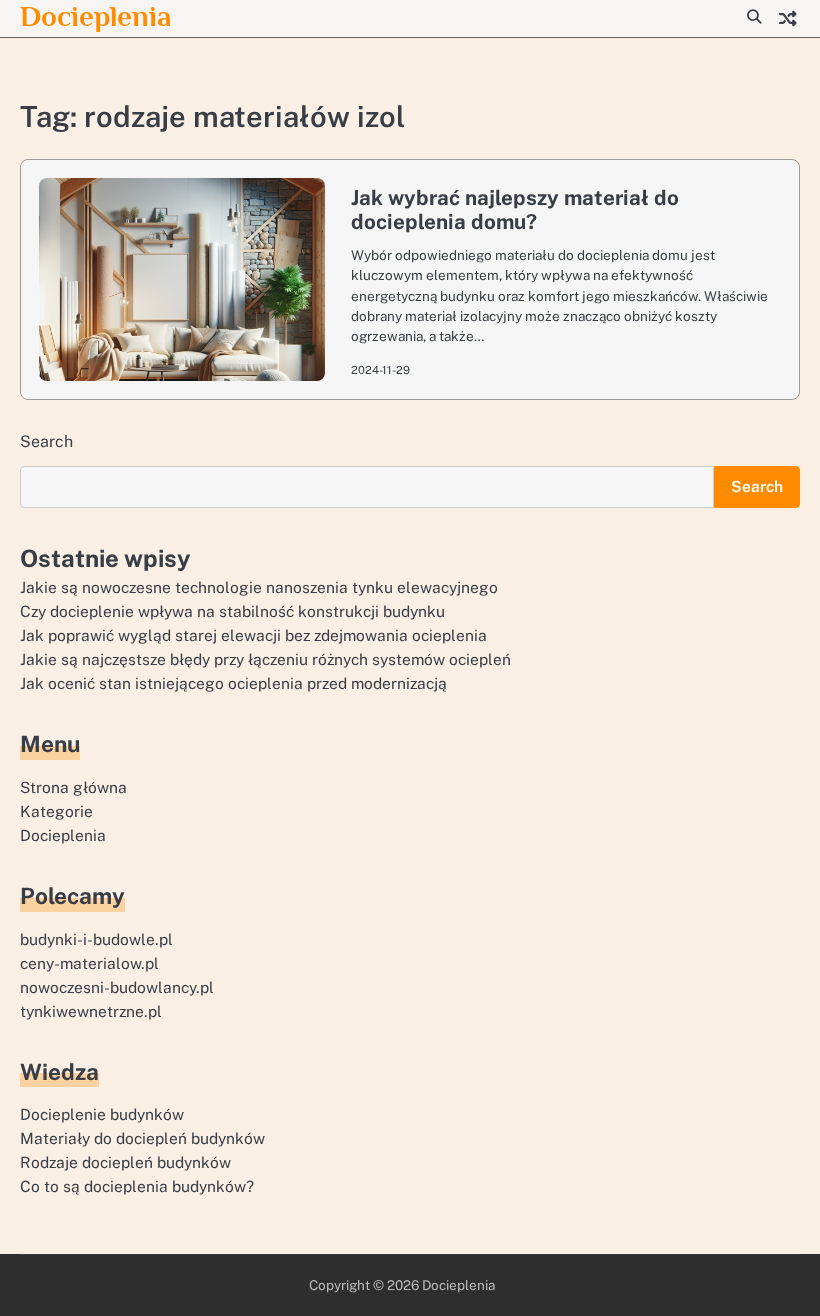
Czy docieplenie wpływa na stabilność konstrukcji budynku (232, 611)
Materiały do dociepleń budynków (142, 1138)
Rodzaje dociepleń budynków (125, 1162)
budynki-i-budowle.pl (96, 939)
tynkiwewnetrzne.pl (91, 1011)
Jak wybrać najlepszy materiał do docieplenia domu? (515, 210)
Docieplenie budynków (102, 1114)
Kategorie (56, 811)
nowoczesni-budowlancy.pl (117, 987)
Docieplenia (95, 16)
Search (46, 441)
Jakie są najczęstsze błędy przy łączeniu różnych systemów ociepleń (265, 659)
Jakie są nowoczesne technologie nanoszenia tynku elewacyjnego (259, 587)
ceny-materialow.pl (89, 963)
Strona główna (73, 787)
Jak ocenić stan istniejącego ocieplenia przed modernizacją (233, 683)
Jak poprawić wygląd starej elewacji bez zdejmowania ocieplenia (253, 635)
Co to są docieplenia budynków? (137, 1186)
